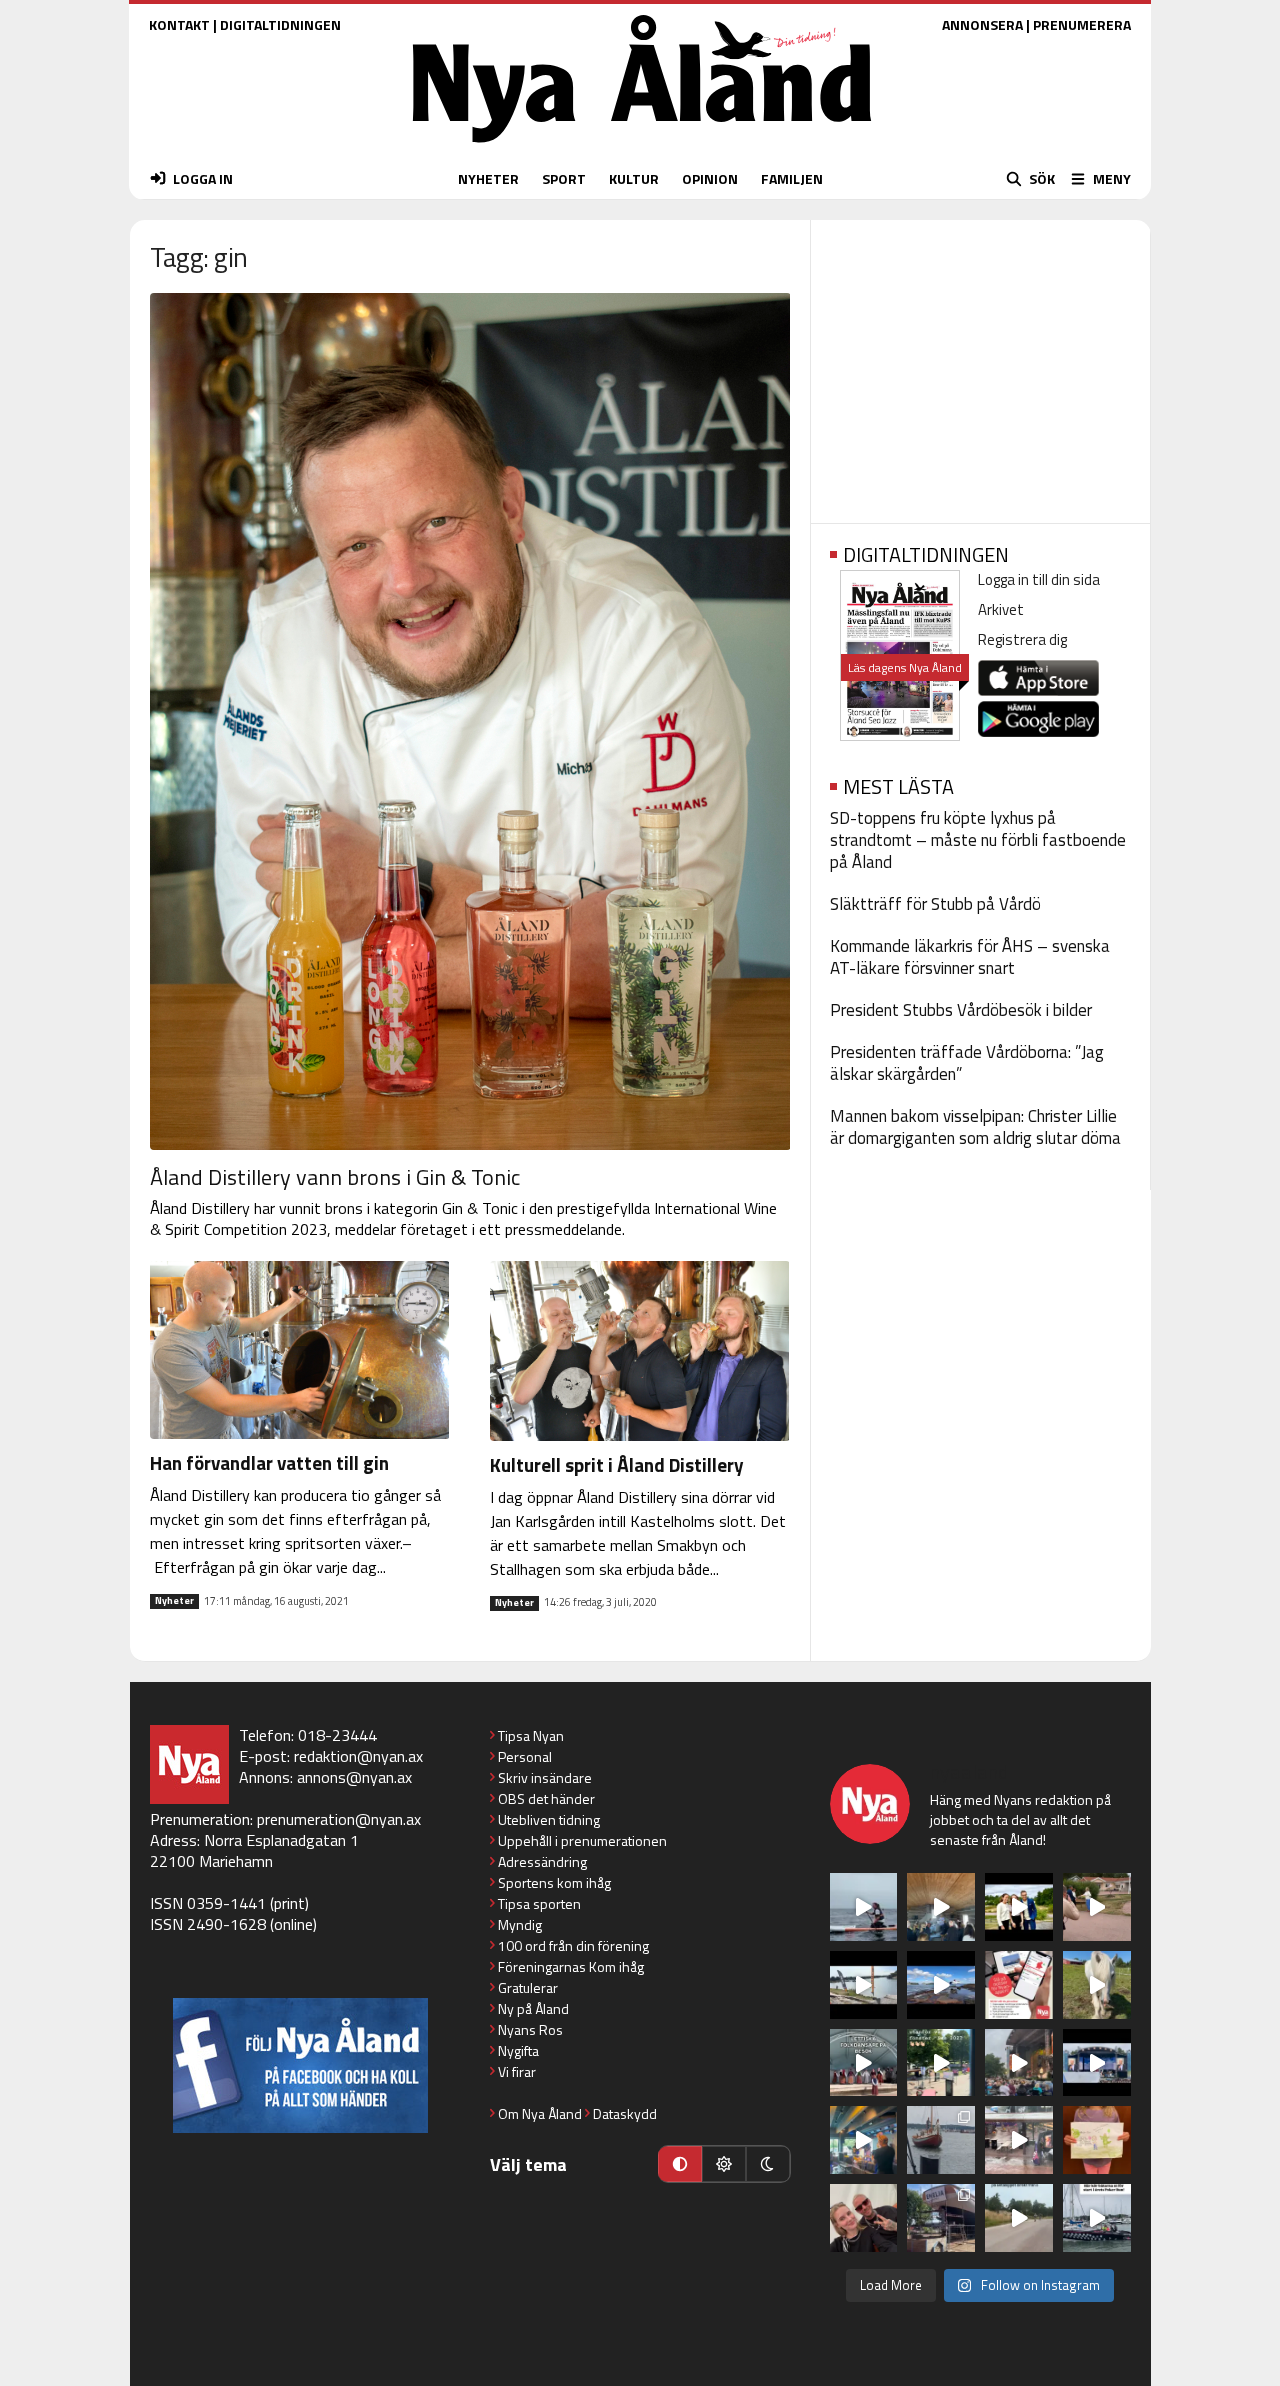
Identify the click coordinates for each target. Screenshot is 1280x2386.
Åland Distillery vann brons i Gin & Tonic (335, 1177)
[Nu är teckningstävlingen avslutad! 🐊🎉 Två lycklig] (1097, 2140)
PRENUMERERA (1082, 24)
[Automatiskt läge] (680, 2164)
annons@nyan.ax (354, 1777)
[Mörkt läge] (768, 2164)
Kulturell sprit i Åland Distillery (617, 1464)
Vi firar (517, 2071)
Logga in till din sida (1039, 579)
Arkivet (1001, 609)
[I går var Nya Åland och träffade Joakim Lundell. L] (864, 2218)
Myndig (520, 1924)
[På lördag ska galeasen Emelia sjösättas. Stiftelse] (941, 2218)
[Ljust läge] (724, 2164)
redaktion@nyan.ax (358, 1756)
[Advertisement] (980, 365)
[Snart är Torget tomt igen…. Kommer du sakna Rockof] (941, 2063)
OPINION (710, 178)
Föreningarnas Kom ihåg (571, 1966)
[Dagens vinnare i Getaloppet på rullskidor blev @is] (1019, 2218)
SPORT (564, 178)
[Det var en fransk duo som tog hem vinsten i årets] (864, 1985)
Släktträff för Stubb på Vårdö (935, 904)
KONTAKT (179, 24)
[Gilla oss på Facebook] (300, 2065)
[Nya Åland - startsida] (642, 147)
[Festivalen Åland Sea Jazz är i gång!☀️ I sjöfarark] (941, 1907)
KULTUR (634, 178)
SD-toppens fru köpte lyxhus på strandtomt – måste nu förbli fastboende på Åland (978, 840)
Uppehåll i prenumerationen (582, 1840)
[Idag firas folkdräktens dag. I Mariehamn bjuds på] (864, 2063)
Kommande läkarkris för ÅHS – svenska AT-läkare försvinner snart (970, 957)
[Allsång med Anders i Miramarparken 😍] (1097, 2063)
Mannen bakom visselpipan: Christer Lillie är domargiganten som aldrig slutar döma (975, 1127)
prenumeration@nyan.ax (339, 1819)
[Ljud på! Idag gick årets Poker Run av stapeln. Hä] (1097, 2218)
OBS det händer (546, 1798)
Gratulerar (528, 1987)
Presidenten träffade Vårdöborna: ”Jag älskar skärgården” (967, 1063)
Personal (525, 1756)
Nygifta (518, 2050)
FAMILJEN (792, 178)
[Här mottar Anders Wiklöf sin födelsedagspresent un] (864, 2140)
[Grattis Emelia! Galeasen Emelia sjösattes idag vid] (941, 2140)
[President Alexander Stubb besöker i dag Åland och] (1097, 1907)
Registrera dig (1022, 639)
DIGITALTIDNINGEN (280, 24)
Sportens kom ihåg (554, 1882)
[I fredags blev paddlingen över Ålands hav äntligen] (864, 1907)
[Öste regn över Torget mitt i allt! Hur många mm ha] (1019, 2140)
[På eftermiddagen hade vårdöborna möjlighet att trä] (1019, 1907)
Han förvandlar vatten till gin (269, 1462)
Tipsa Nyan (531, 1735)
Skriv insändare (545, 1777)
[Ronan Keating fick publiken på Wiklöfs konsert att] (1019, 2063)
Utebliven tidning (549, 1819)
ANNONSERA (982, 24)
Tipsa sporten (539, 1903)
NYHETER (488, 178)
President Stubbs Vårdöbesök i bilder (961, 1010)
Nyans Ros (530, 2029)
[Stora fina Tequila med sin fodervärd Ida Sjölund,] (1097, 1985)
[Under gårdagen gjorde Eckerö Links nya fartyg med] (941, 1985)
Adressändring (542, 1861)
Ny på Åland (533, 2008)
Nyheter (174, 1601)
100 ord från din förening (573, 1945)
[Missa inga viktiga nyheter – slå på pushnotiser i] (1019, 1985)
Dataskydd (625, 2113)
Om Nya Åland (540, 2113)
